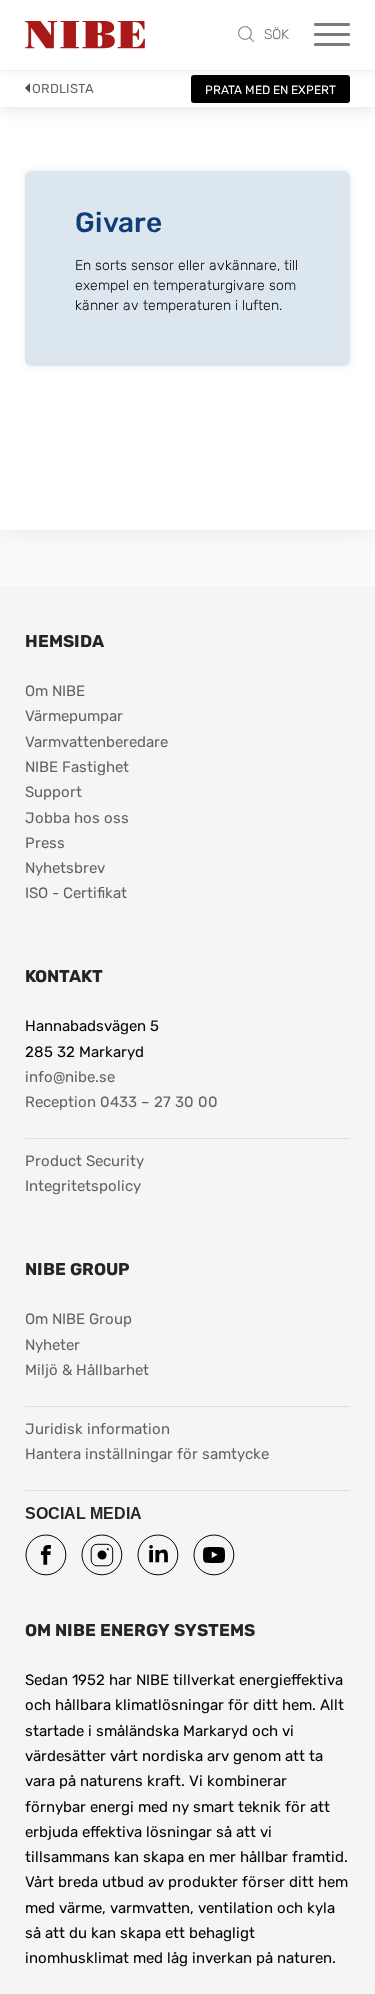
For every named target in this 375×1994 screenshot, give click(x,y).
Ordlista (63, 88)
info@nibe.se (70, 1077)
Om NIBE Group (78, 1319)
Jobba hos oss (77, 818)
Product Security (84, 1161)
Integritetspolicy (83, 1186)
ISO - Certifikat (76, 893)
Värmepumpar (74, 716)
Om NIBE (55, 691)
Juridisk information (97, 1428)
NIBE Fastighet (77, 767)
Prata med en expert (270, 90)
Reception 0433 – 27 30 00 (121, 1102)
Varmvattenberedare (96, 742)
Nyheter (52, 1345)
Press (45, 843)
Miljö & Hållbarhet (87, 1370)
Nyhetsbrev (65, 868)
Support (53, 792)
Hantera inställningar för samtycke (147, 1454)
